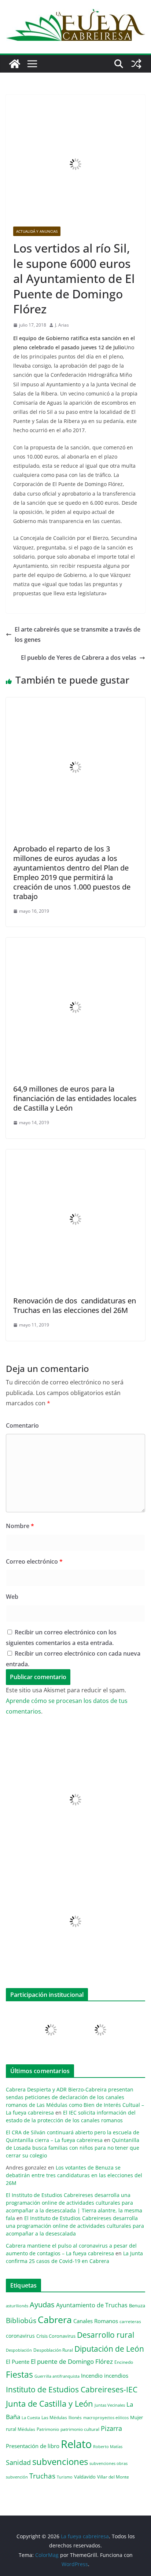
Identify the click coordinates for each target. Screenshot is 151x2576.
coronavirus (20, 2336)
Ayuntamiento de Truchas (92, 2305)
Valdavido (85, 2477)
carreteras (130, 2321)
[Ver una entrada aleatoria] (136, 64)
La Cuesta (31, 2417)
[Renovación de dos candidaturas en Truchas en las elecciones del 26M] (75, 1155)
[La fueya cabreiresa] (15, 64)
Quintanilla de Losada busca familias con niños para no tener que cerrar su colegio (73, 2148)
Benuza (137, 2305)
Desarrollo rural (106, 2335)
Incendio (92, 2376)
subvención (17, 2477)
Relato (76, 2444)
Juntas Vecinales (110, 2405)
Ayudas (42, 2304)
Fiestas (19, 2374)
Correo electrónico (34, 1561)
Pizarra (111, 2428)
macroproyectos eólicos (106, 2417)
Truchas (42, 2476)
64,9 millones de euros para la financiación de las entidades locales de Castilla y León (75, 1098)
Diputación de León (109, 2349)
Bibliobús (21, 2321)
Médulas (26, 2429)
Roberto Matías (108, 2446)
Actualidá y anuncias (37, 231)
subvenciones (60, 2461)
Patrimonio (48, 2429)
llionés (75, 2417)
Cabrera (55, 2319)
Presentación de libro (33, 2446)
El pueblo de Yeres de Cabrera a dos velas (79, 658)
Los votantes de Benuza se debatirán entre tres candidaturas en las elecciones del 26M (74, 2175)
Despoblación (19, 2350)
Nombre (20, 1526)
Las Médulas (54, 2417)
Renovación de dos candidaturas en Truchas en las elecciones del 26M (75, 1305)
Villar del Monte (113, 2477)
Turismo (65, 2477)
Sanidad (18, 2462)
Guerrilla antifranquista (57, 2376)
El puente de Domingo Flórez (72, 2361)
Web (12, 1597)
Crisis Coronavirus (56, 2336)
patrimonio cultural (80, 2429)
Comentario (22, 1425)
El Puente (18, 2362)
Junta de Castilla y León (49, 2404)
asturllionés (17, 2306)
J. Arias (62, 325)
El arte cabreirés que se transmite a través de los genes (78, 635)
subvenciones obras (108, 2463)
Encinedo (124, 2362)
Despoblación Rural (53, 2350)
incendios (116, 2376)
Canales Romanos (96, 2321)
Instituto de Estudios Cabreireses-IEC (72, 2389)
